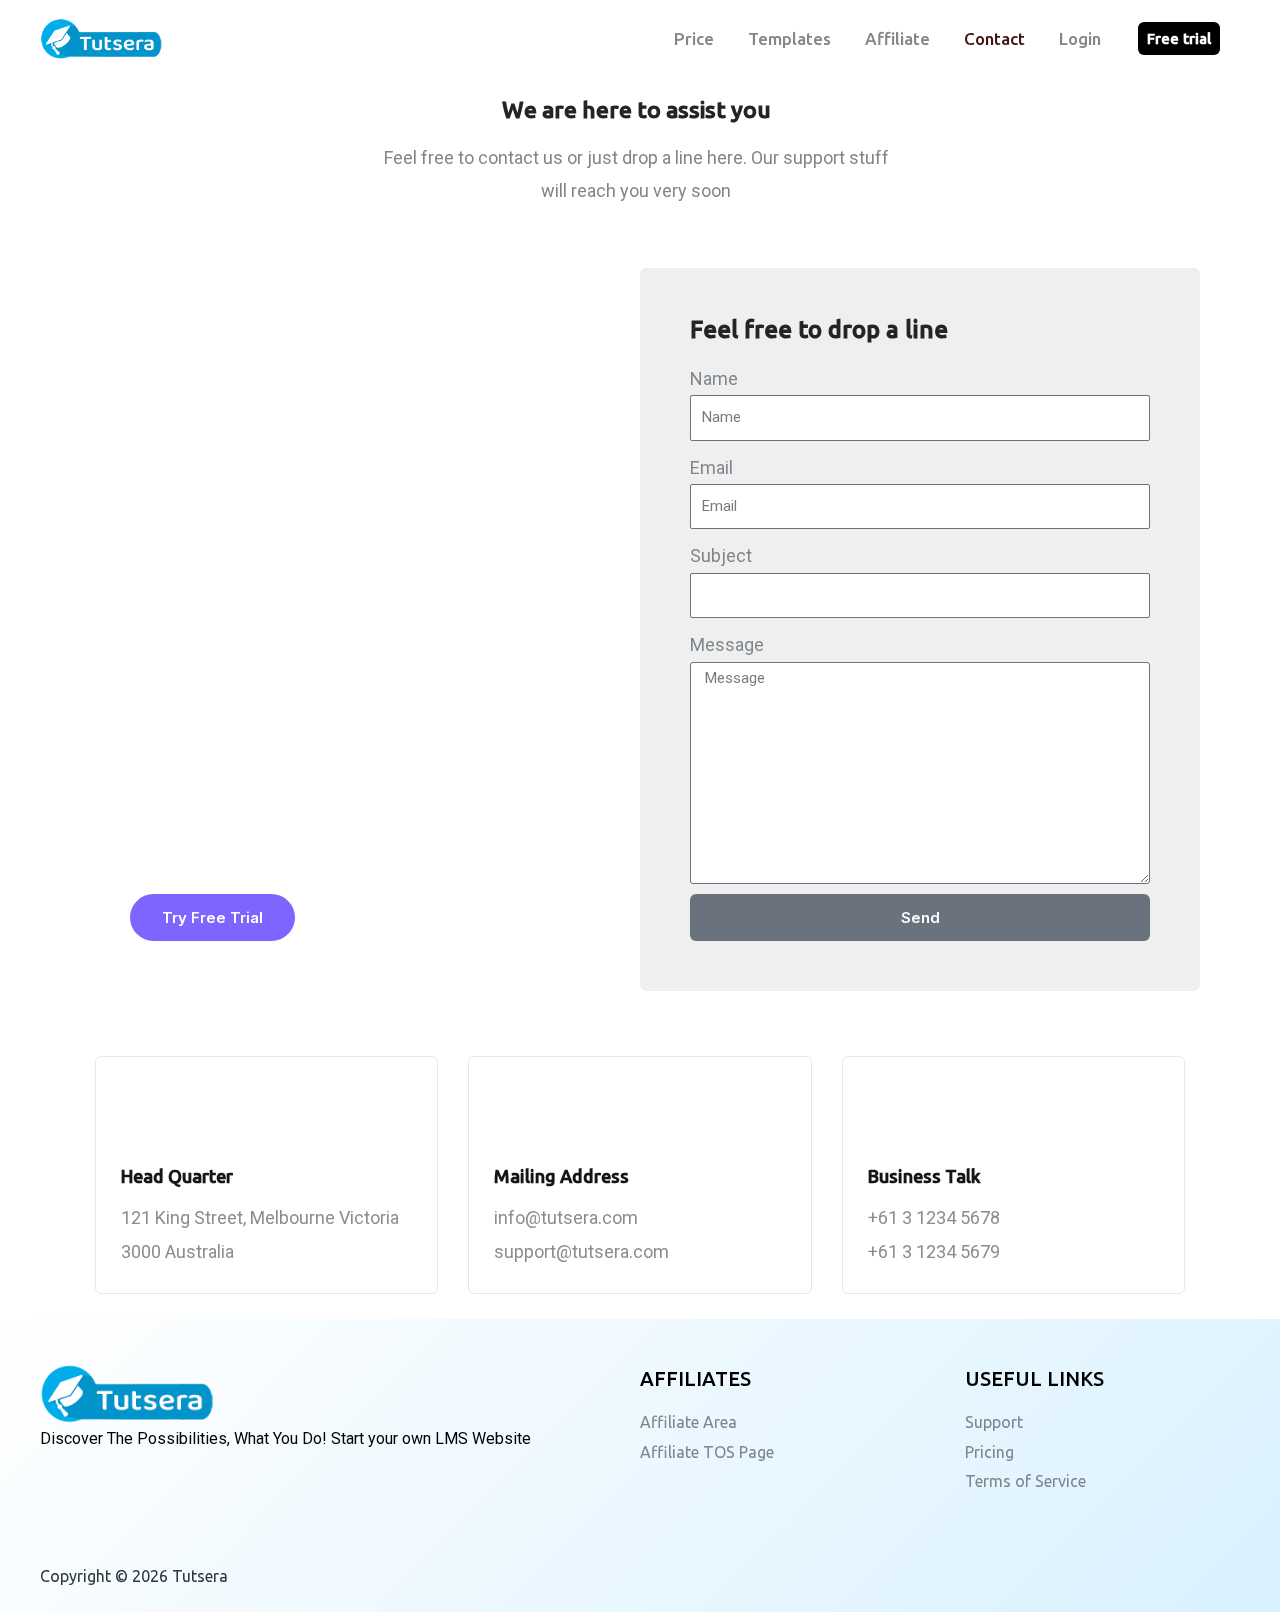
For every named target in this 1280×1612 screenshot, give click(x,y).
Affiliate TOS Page (707, 1452)
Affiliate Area (688, 1422)
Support (994, 1422)
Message (727, 644)
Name (714, 378)
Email (711, 467)
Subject (721, 555)
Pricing (989, 1452)
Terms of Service (1025, 1481)
